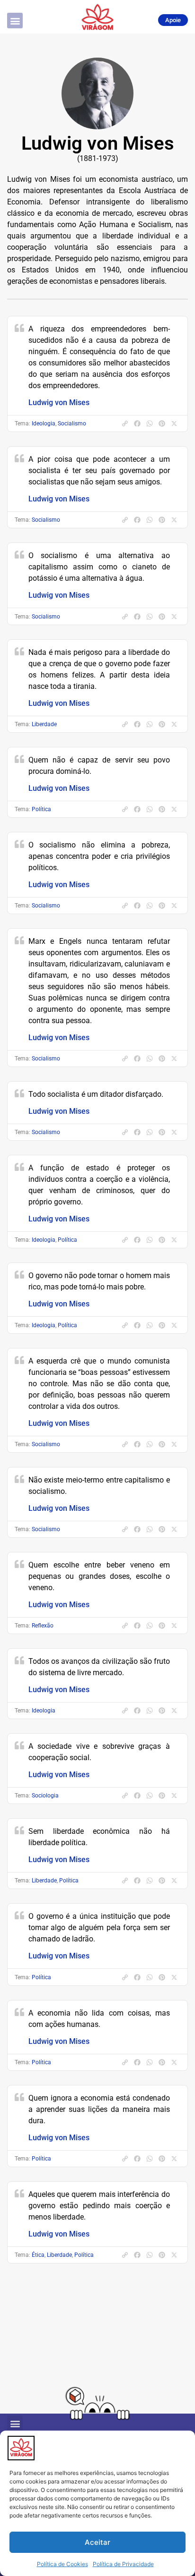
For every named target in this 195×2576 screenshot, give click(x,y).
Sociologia (45, 1796)
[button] (15, 21)
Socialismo (72, 424)
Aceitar (97, 2542)
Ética (38, 2255)
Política (41, 809)
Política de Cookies (62, 2564)
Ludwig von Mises (59, 402)
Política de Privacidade (123, 2564)
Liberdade (44, 724)
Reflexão (43, 1626)
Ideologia (44, 424)
